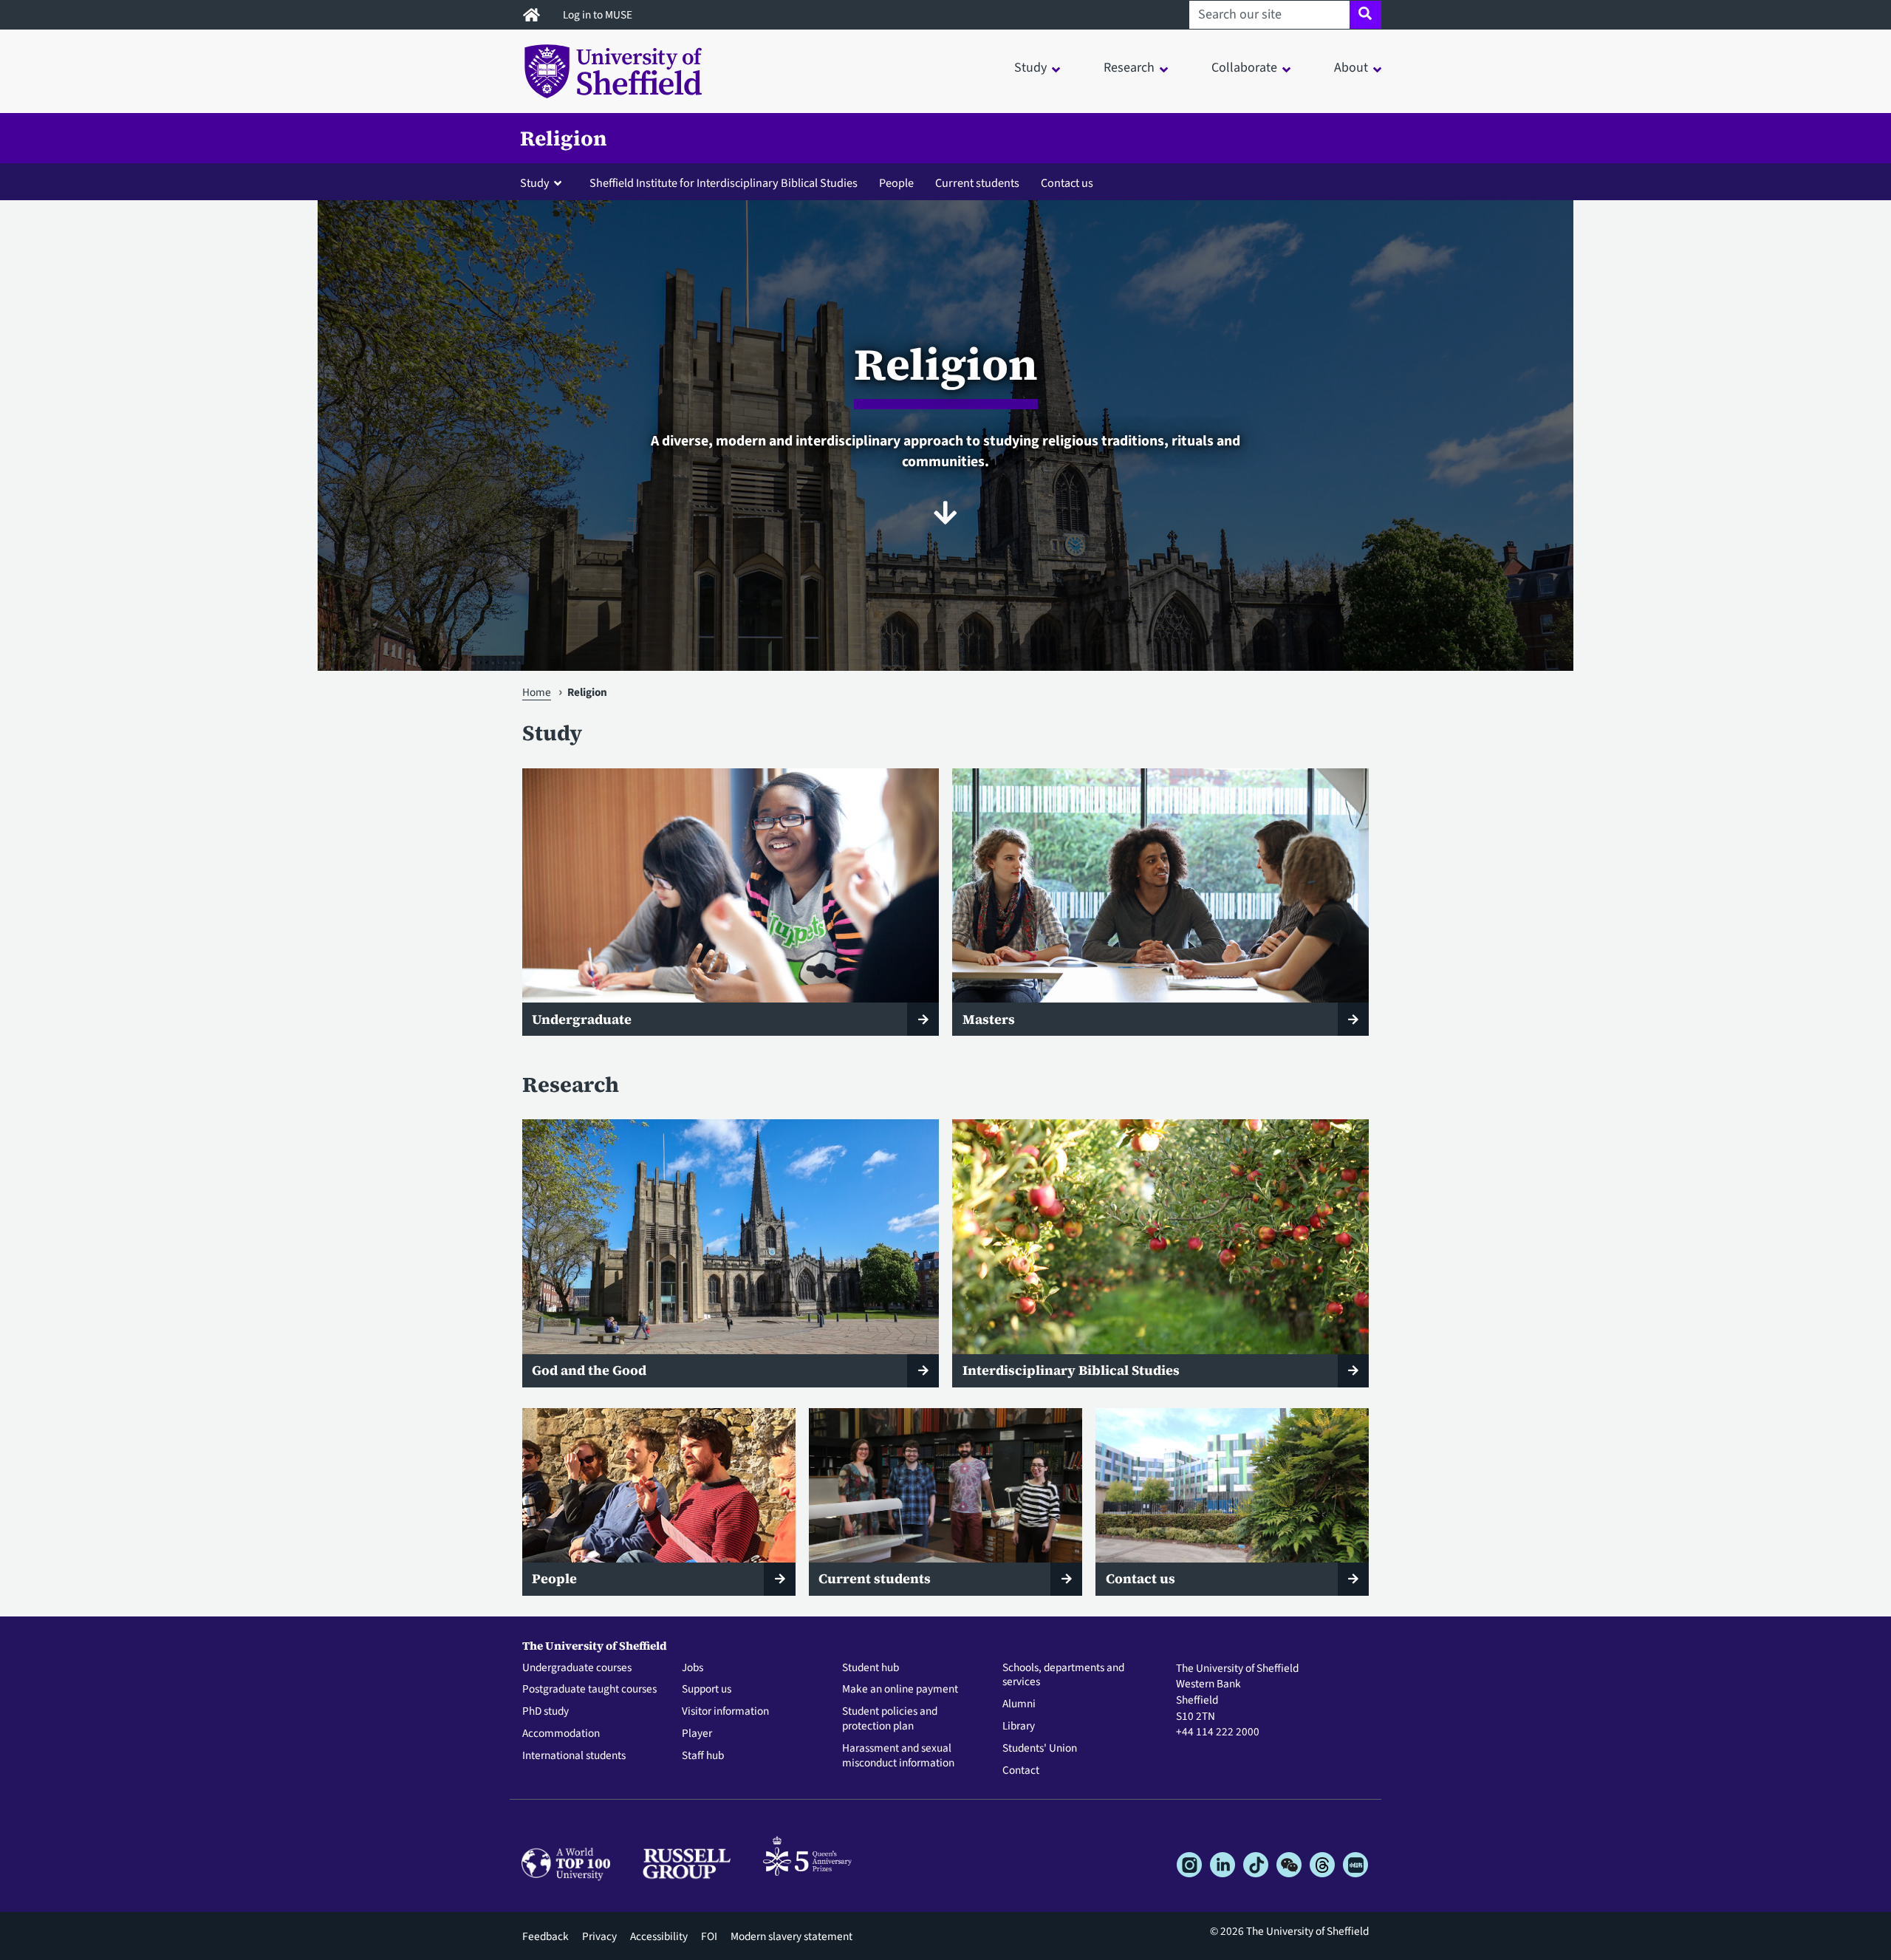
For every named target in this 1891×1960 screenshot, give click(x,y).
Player (697, 1734)
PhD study (546, 1712)
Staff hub (703, 1756)
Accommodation (561, 1734)
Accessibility (659, 1936)
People (896, 183)
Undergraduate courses (577, 1668)
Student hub (871, 1668)
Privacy (599, 1936)
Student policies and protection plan (890, 1719)
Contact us (1067, 183)
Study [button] (1030, 68)
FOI (709, 1936)
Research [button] (1129, 68)
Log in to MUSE (599, 15)
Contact (1021, 1771)
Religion (564, 138)
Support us (707, 1690)
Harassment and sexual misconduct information (898, 1756)
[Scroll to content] (945, 513)
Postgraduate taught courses (589, 1690)
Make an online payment (900, 1690)
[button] (544, 182)
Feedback (546, 1936)
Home (537, 692)
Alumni (1019, 1704)
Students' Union (1040, 1749)
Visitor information (725, 1712)
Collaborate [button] (1244, 68)
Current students (977, 183)
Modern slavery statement (791, 1936)
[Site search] (1365, 15)
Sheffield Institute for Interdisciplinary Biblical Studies (724, 183)
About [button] (1351, 68)
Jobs (693, 1668)
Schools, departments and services (1063, 1676)
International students (574, 1756)
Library (1019, 1727)
